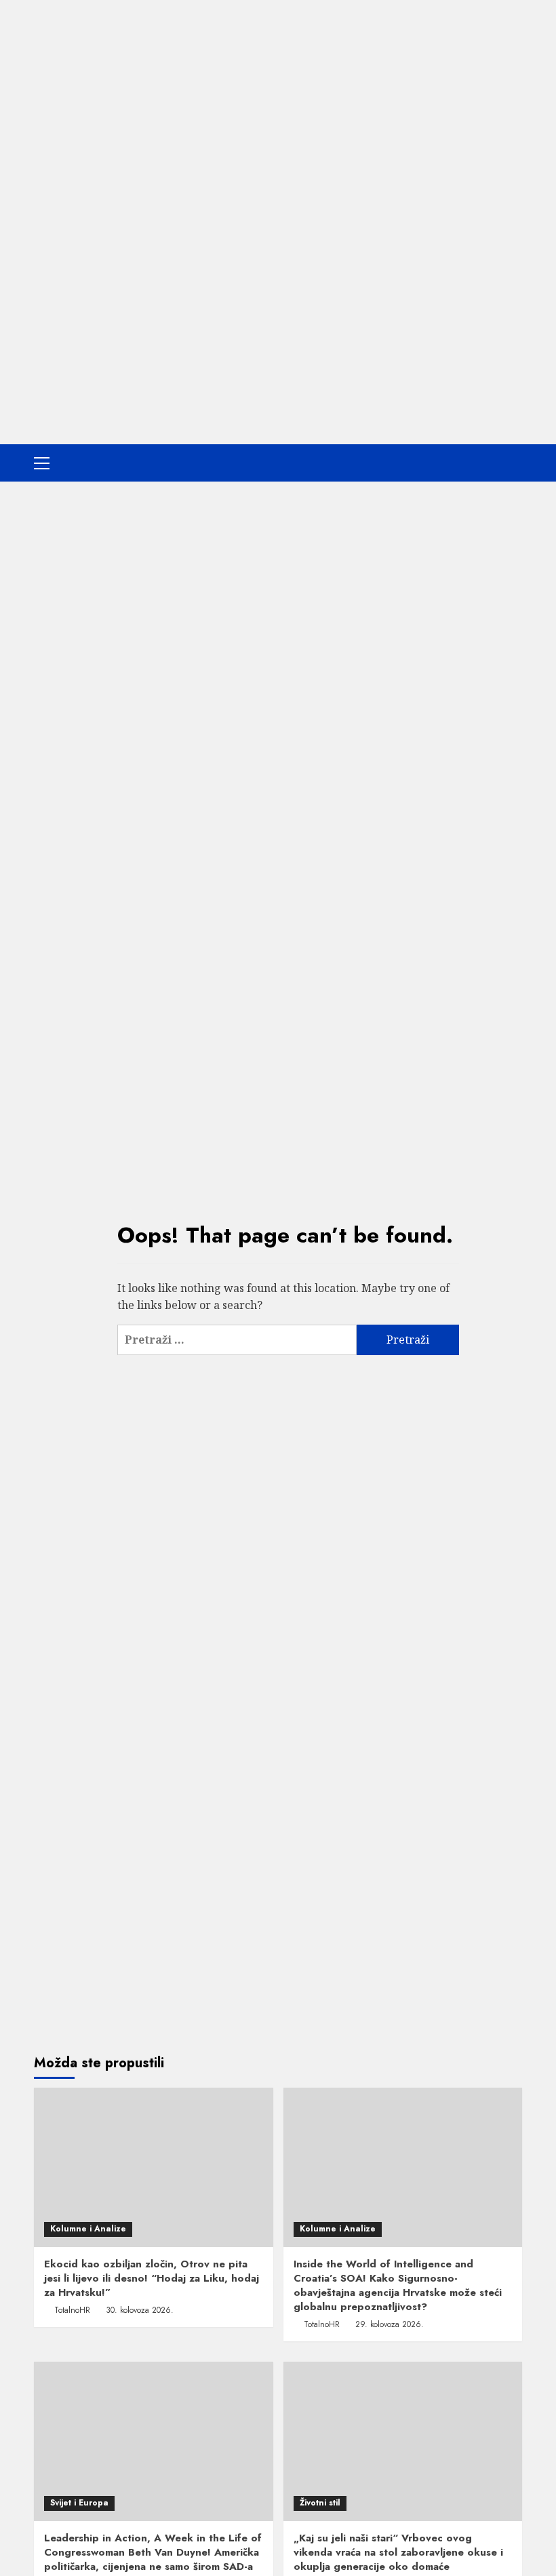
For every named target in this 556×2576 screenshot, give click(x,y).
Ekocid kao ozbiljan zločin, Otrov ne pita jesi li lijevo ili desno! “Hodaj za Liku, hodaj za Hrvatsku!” (152, 2278)
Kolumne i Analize (88, 2229)
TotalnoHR (72, 2310)
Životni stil (320, 2503)
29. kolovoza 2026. (390, 2324)
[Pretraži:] (237, 1340)
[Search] (514, 463)
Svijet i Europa (79, 2503)
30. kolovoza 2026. (140, 2310)
